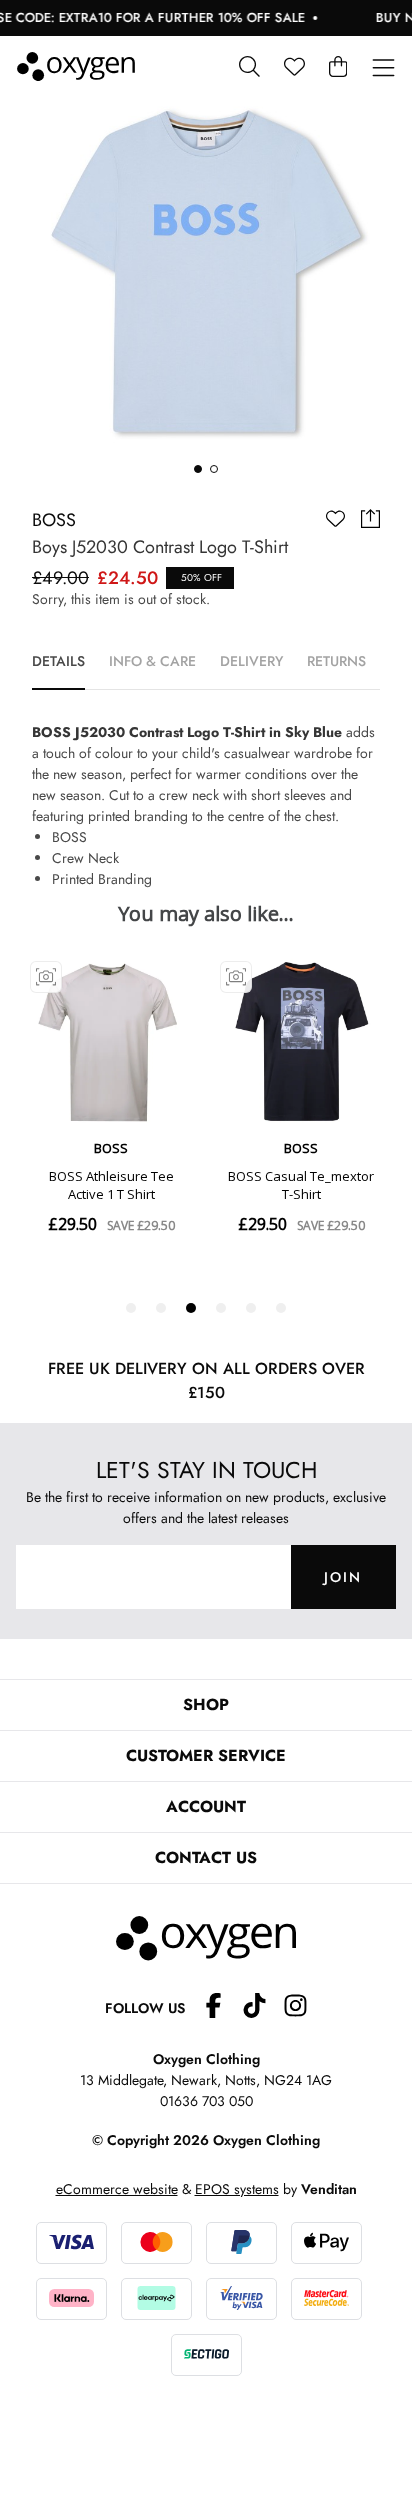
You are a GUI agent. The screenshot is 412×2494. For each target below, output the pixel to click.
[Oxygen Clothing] (76, 66)
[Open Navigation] (383, 68)
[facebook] (221, 2008)
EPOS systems (237, 2189)
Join (343, 1577)
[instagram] (295, 2008)
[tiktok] (262, 2008)
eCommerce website (117, 2189)
